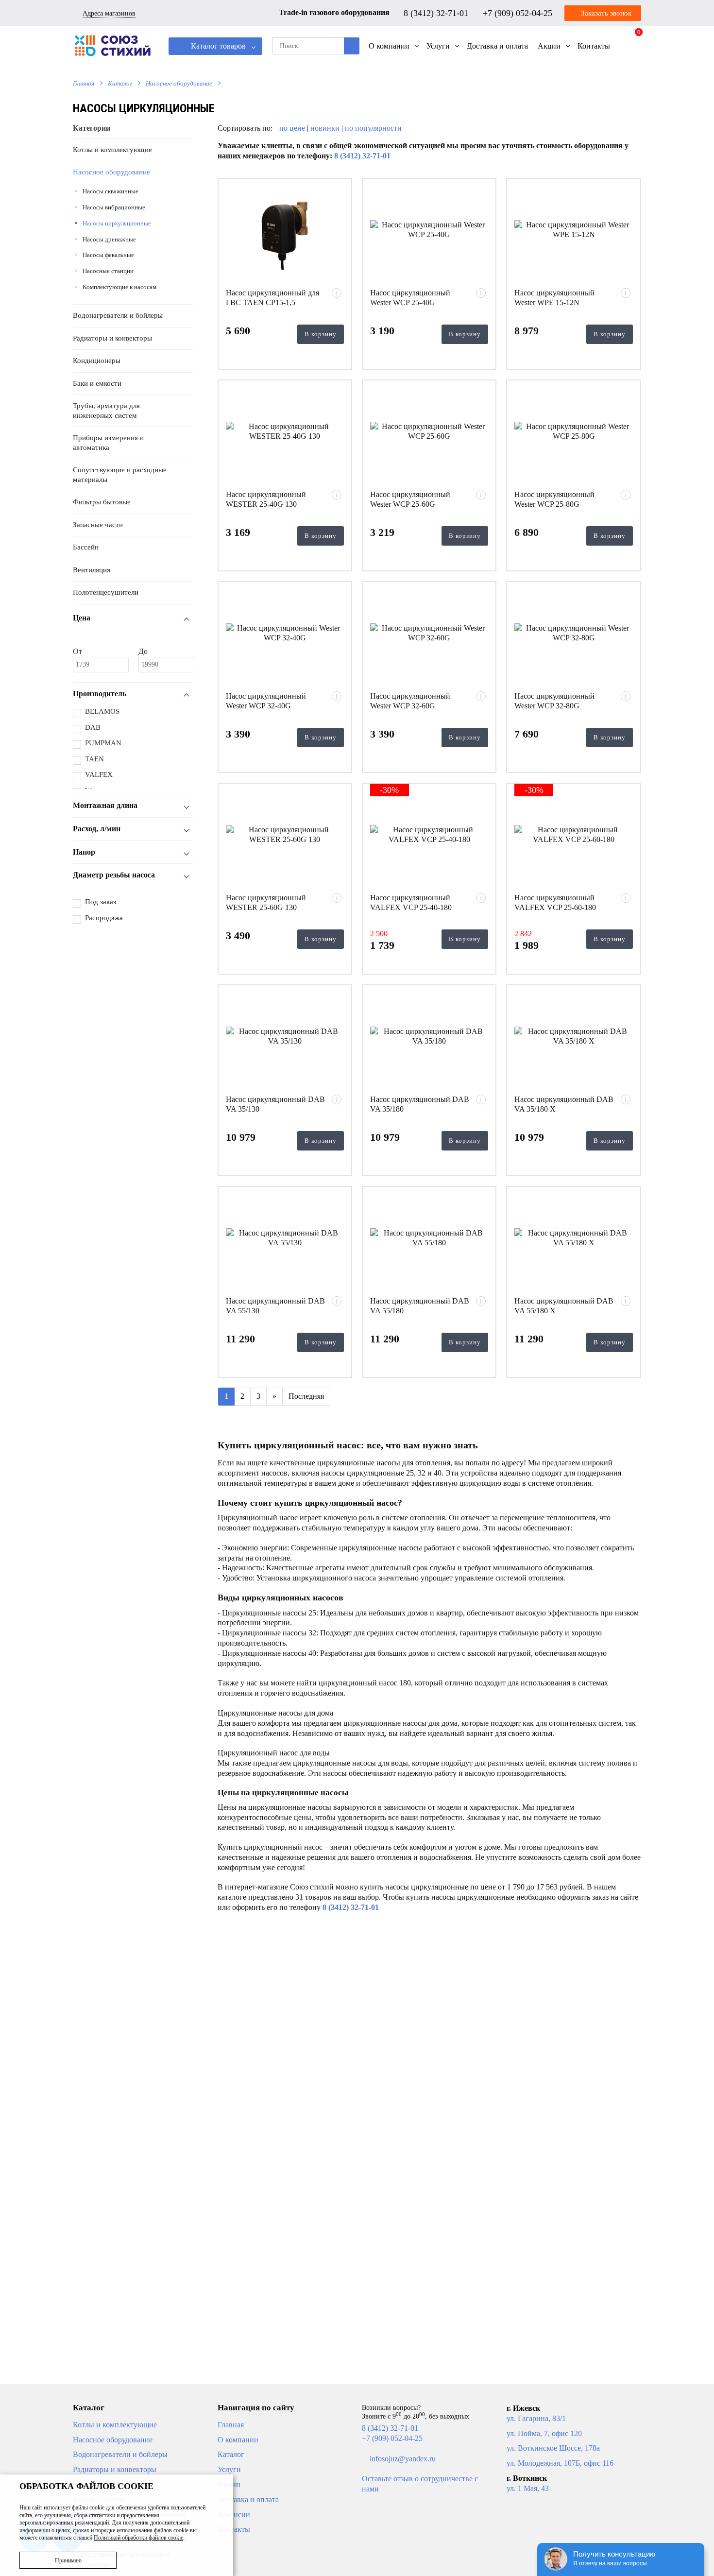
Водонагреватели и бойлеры (118, 315)
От (77, 651)
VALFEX (99, 774)
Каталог (120, 83)
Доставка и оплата (248, 2499)
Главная (84, 83)
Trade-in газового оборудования (334, 12)
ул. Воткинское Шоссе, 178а (553, 2448)
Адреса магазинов (109, 13)
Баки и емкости (97, 383)
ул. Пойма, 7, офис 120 (544, 2433)
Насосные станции (108, 271)
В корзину (321, 334)
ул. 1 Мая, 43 (528, 2488)
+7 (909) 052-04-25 (519, 13)
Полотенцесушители (106, 592)
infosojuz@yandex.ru (403, 2459)
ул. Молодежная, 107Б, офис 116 (560, 2463)
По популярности (373, 128)
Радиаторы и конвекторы (112, 338)
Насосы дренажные (109, 239)
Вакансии (234, 2515)
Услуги (229, 2469)
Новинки (325, 128)
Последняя (306, 1396)
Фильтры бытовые (102, 502)
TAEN (94, 759)
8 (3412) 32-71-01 (437, 13)
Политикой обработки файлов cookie (138, 2538)
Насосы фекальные (108, 255)
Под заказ (101, 902)
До (143, 651)
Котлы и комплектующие (112, 150)
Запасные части (98, 525)
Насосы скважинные (110, 191)
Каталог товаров (217, 46)
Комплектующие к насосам (119, 287)
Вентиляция (92, 570)
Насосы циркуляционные (117, 223)
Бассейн (86, 547)
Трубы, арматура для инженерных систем (106, 411)
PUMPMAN (103, 743)
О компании (238, 2440)
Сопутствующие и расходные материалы (120, 475)
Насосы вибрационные (114, 207)
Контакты (234, 2529)
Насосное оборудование (179, 83)
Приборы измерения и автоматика (108, 443)
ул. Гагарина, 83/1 (536, 2418)
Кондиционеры (97, 361)
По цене (293, 128)
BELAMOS (102, 711)
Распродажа (104, 918)
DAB (93, 727)
